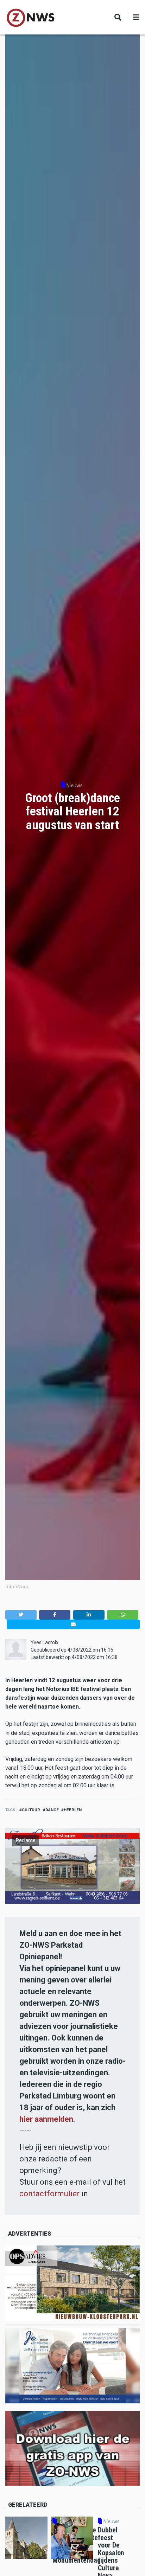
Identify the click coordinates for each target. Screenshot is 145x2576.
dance (52, 1810)
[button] (21, 1615)
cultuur (31, 1810)
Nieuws (75, 786)
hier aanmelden (46, 2119)
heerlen (73, 1810)
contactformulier (49, 2194)
